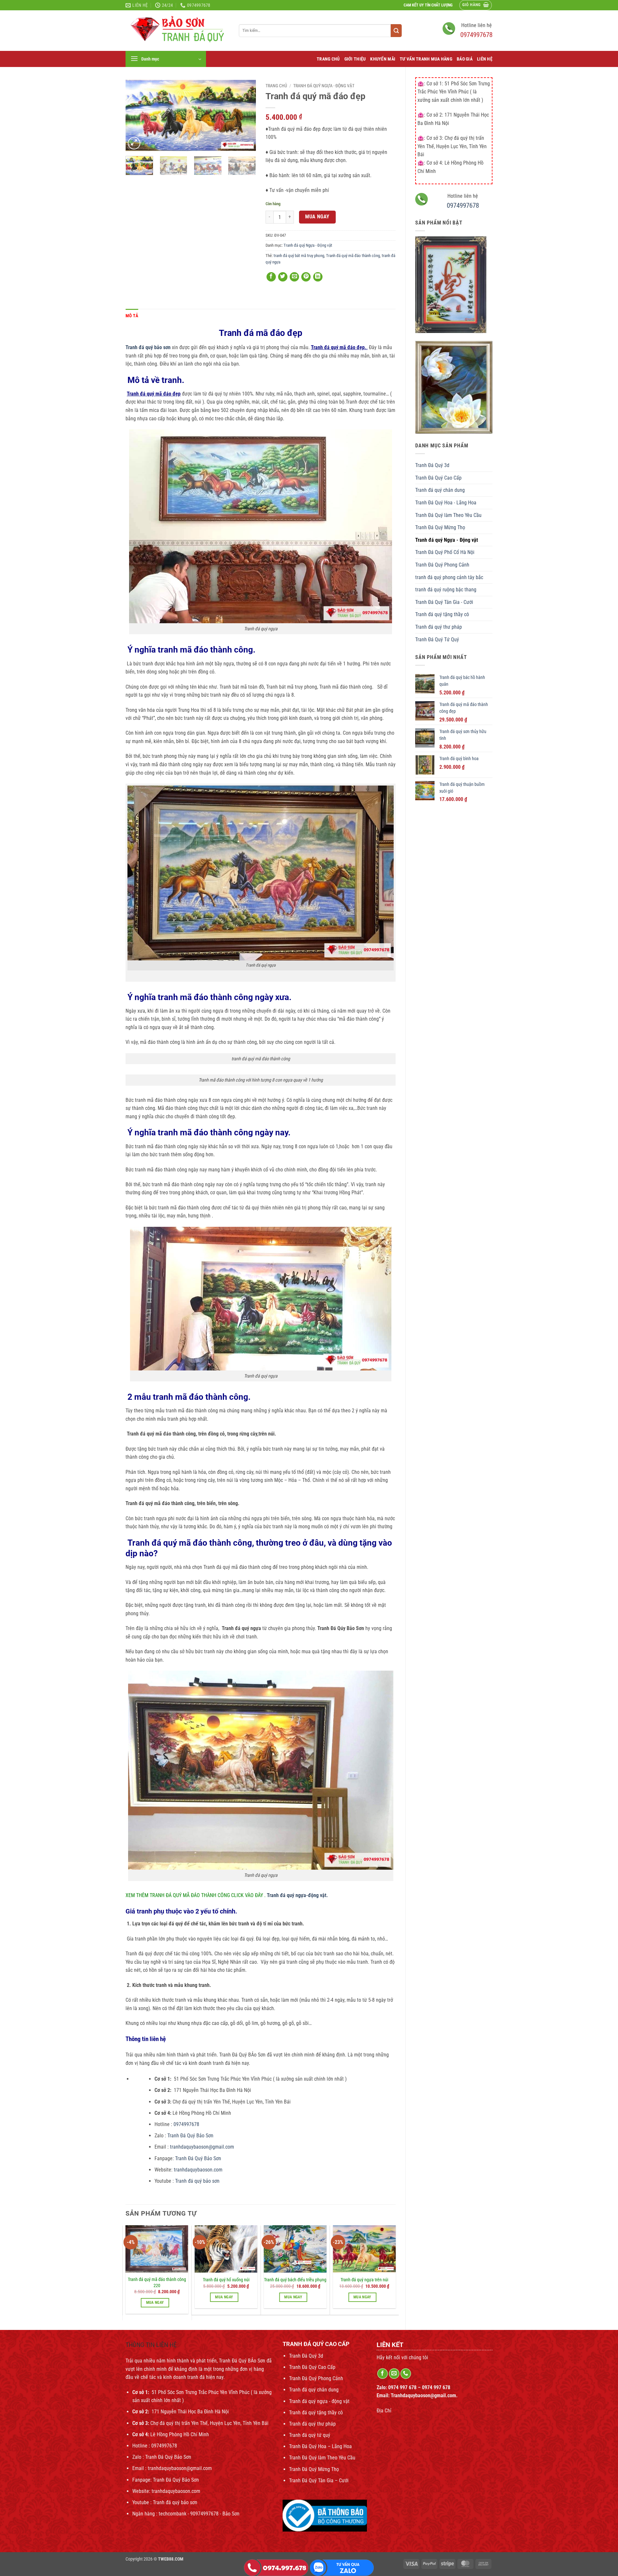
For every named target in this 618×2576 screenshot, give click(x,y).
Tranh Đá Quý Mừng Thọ (440, 527)
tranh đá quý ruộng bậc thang (446, 590)
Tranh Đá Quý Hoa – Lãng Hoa (320, 2446)
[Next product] (475, 72)
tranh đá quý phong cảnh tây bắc (449, 577)
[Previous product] (487, 72)
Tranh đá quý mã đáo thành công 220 (157, 2283)
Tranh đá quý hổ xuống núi (226, 2280)
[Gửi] (396, 31)
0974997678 (476, 35)
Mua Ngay (317, 217)
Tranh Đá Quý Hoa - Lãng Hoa (446, 503)
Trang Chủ (328, 59)
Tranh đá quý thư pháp (439, 627)
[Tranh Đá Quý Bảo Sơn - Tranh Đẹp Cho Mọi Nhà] (177, 31)
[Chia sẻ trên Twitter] (283, 277)
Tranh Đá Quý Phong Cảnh (442, 565)
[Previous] (136, 116)
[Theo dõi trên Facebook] (383, 2374)
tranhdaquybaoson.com (198, 2170)
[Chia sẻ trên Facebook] (271, 277)
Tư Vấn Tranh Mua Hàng (426, 59)
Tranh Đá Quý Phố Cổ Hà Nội (445, 552)
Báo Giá (465, 59)
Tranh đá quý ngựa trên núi (364, 2280)
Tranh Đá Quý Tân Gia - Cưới (444, 602)
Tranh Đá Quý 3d (432, 465)
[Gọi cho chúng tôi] (406, 2374)
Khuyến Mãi (383, 59)
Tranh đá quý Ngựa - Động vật (447, 540)
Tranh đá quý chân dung (440, 490)
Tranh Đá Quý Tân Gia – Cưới (319, 2481)
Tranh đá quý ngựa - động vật (319, 2401)
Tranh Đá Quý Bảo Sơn (191, 2136)
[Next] (245, 116)
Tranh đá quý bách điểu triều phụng (295, 2280)
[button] (476, 5)
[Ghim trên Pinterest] (306, 277)
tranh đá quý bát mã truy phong (299, 256)
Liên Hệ (485, 59)
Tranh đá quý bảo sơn (197, 2181)
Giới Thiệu (355, 59)
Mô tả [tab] (132, 316)
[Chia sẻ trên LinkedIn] (318, 277)
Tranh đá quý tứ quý (310, 2435)
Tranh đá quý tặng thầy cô (442, 614)
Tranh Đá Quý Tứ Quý (437, 639)
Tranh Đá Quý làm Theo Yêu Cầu (448, 515)
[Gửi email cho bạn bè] (294, 277)
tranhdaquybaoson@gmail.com (201, 2147)
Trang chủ (276, 86)
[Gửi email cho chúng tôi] (394, 2374)
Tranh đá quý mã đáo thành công (353, 256)
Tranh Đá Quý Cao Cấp (438, 478)
